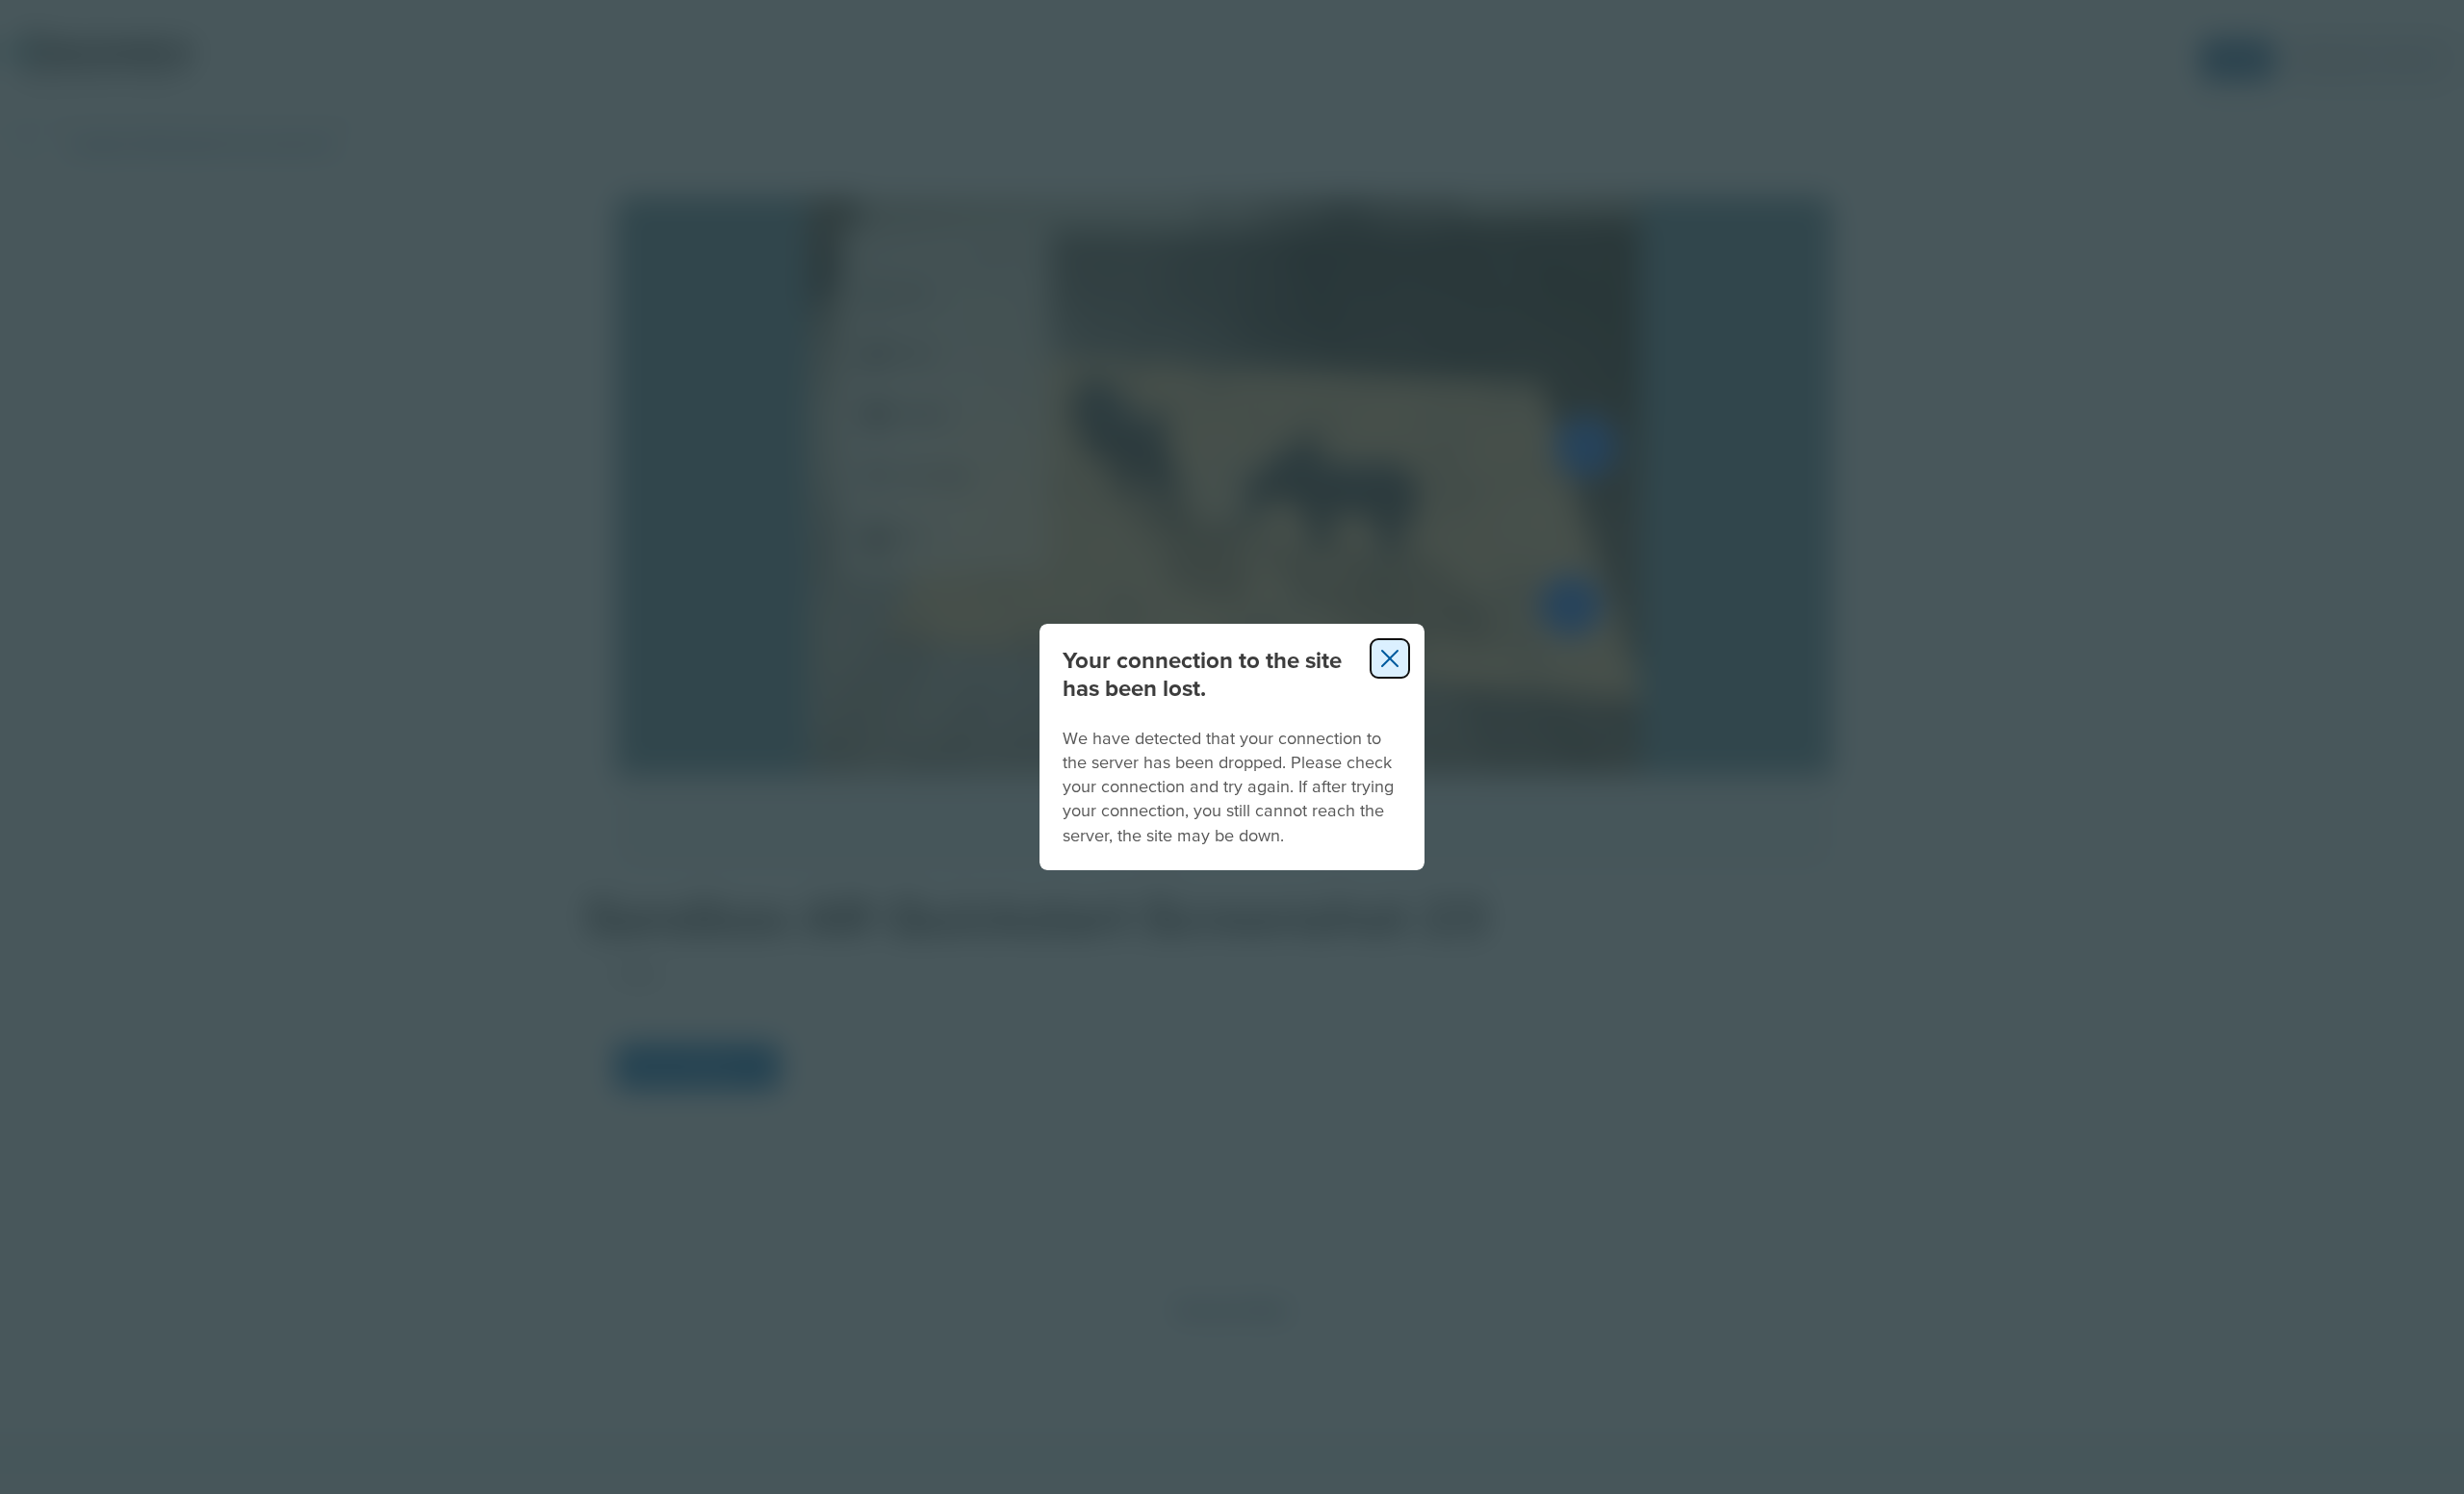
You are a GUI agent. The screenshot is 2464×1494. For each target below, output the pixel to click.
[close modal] (1390, 658)
